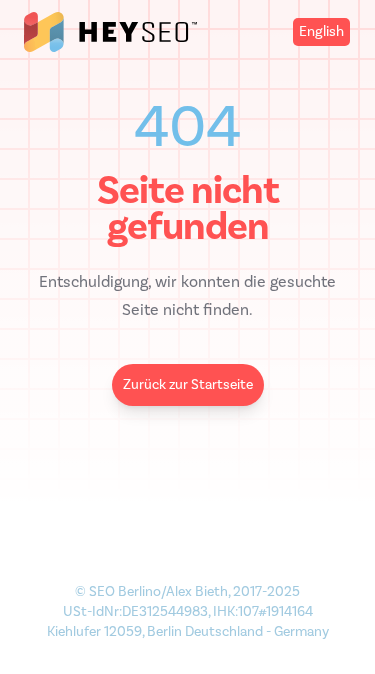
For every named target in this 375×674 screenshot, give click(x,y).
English (321, 31)
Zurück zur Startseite (188, 384)
